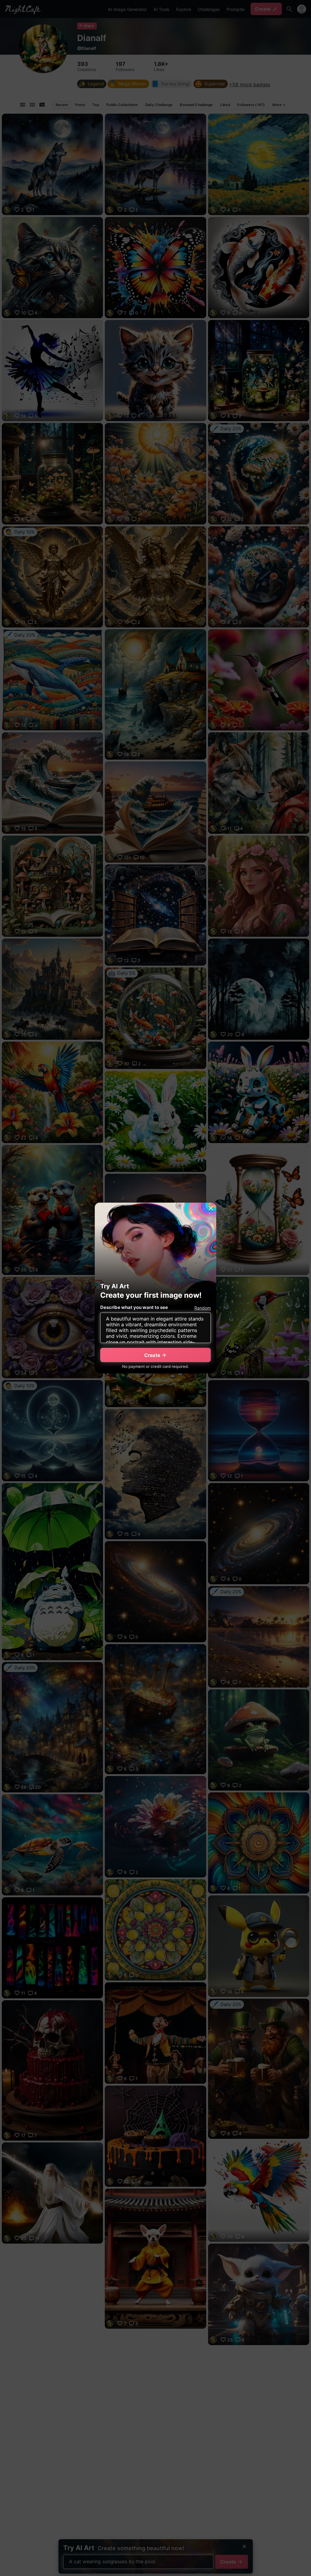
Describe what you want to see (134, 1307)
